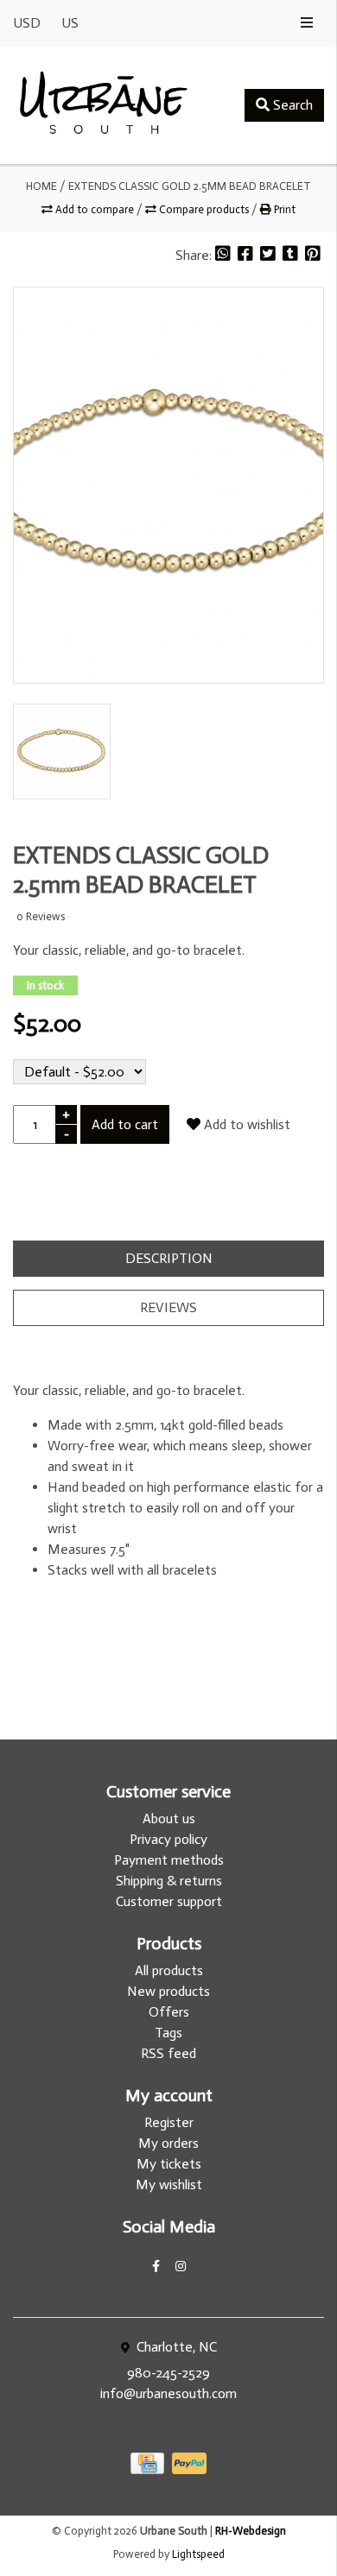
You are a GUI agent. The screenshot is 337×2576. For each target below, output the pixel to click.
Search (291, 105)
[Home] (104, 105)
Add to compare (95, 209)
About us (169, 1818)
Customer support (169, 1901)
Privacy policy (168, 1839)
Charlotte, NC (175, 2347)
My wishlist (169, 2185)
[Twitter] (270, 255)
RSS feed (168, 2053)
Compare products (204, 209)
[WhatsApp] (225, 255)
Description (169, 1258)
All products (169, 1970)
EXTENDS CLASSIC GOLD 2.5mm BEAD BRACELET (190, 186)
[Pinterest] (313, 255)
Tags (168, 2033)
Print (283, 209)
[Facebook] (247, 255)
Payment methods (169, 1860)
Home (41, 186)
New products (168, 1991)
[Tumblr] (292, 255)
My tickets (169, 2164)
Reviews (168, 1307)
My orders (168, 2143)
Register (169, 2122)
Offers (169, 2012)
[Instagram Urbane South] (181, 2267)
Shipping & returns (169, 1881)
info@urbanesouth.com (168, 2393)
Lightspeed (198, 2554)
